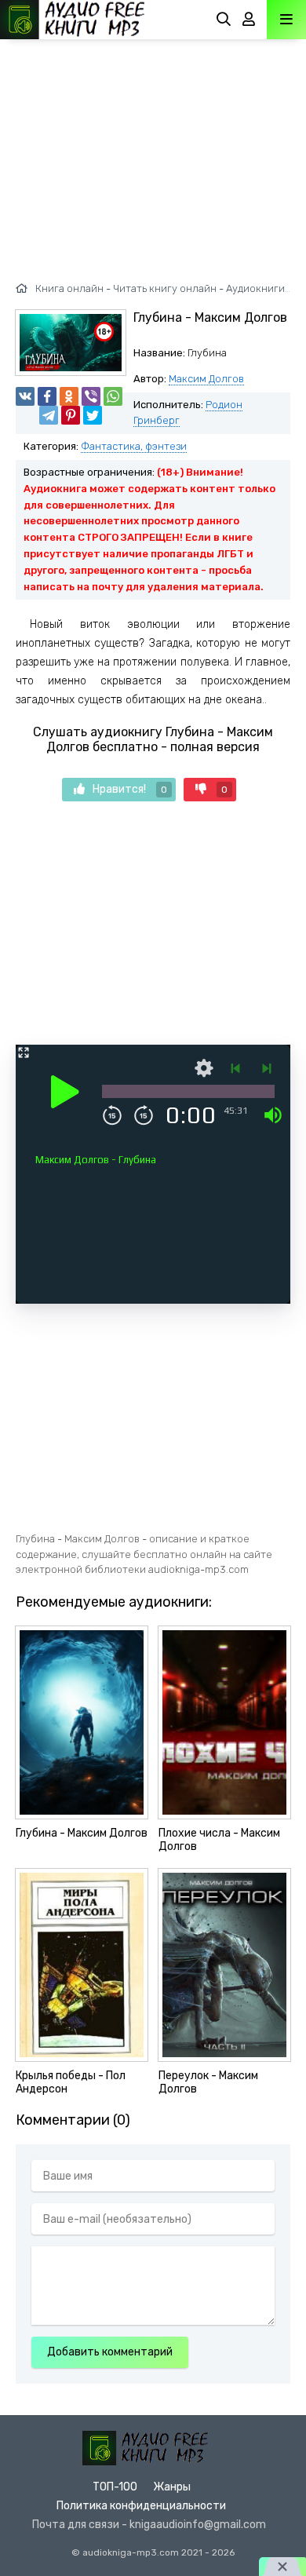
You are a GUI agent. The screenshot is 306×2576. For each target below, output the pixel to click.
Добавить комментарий (110, 2352)
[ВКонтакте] (25, 396)
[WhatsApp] (113, 396)
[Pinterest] (71, 415)
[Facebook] (47, 396)
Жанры (172, 2487)
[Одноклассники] (69, 396)
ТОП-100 (115, 2487)
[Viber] (91, 396)
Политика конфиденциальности (141, 2506)
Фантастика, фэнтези (134, 446)
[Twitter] (93, 415)
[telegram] (49, 415)
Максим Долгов (206, 379)
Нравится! (130, 789)
